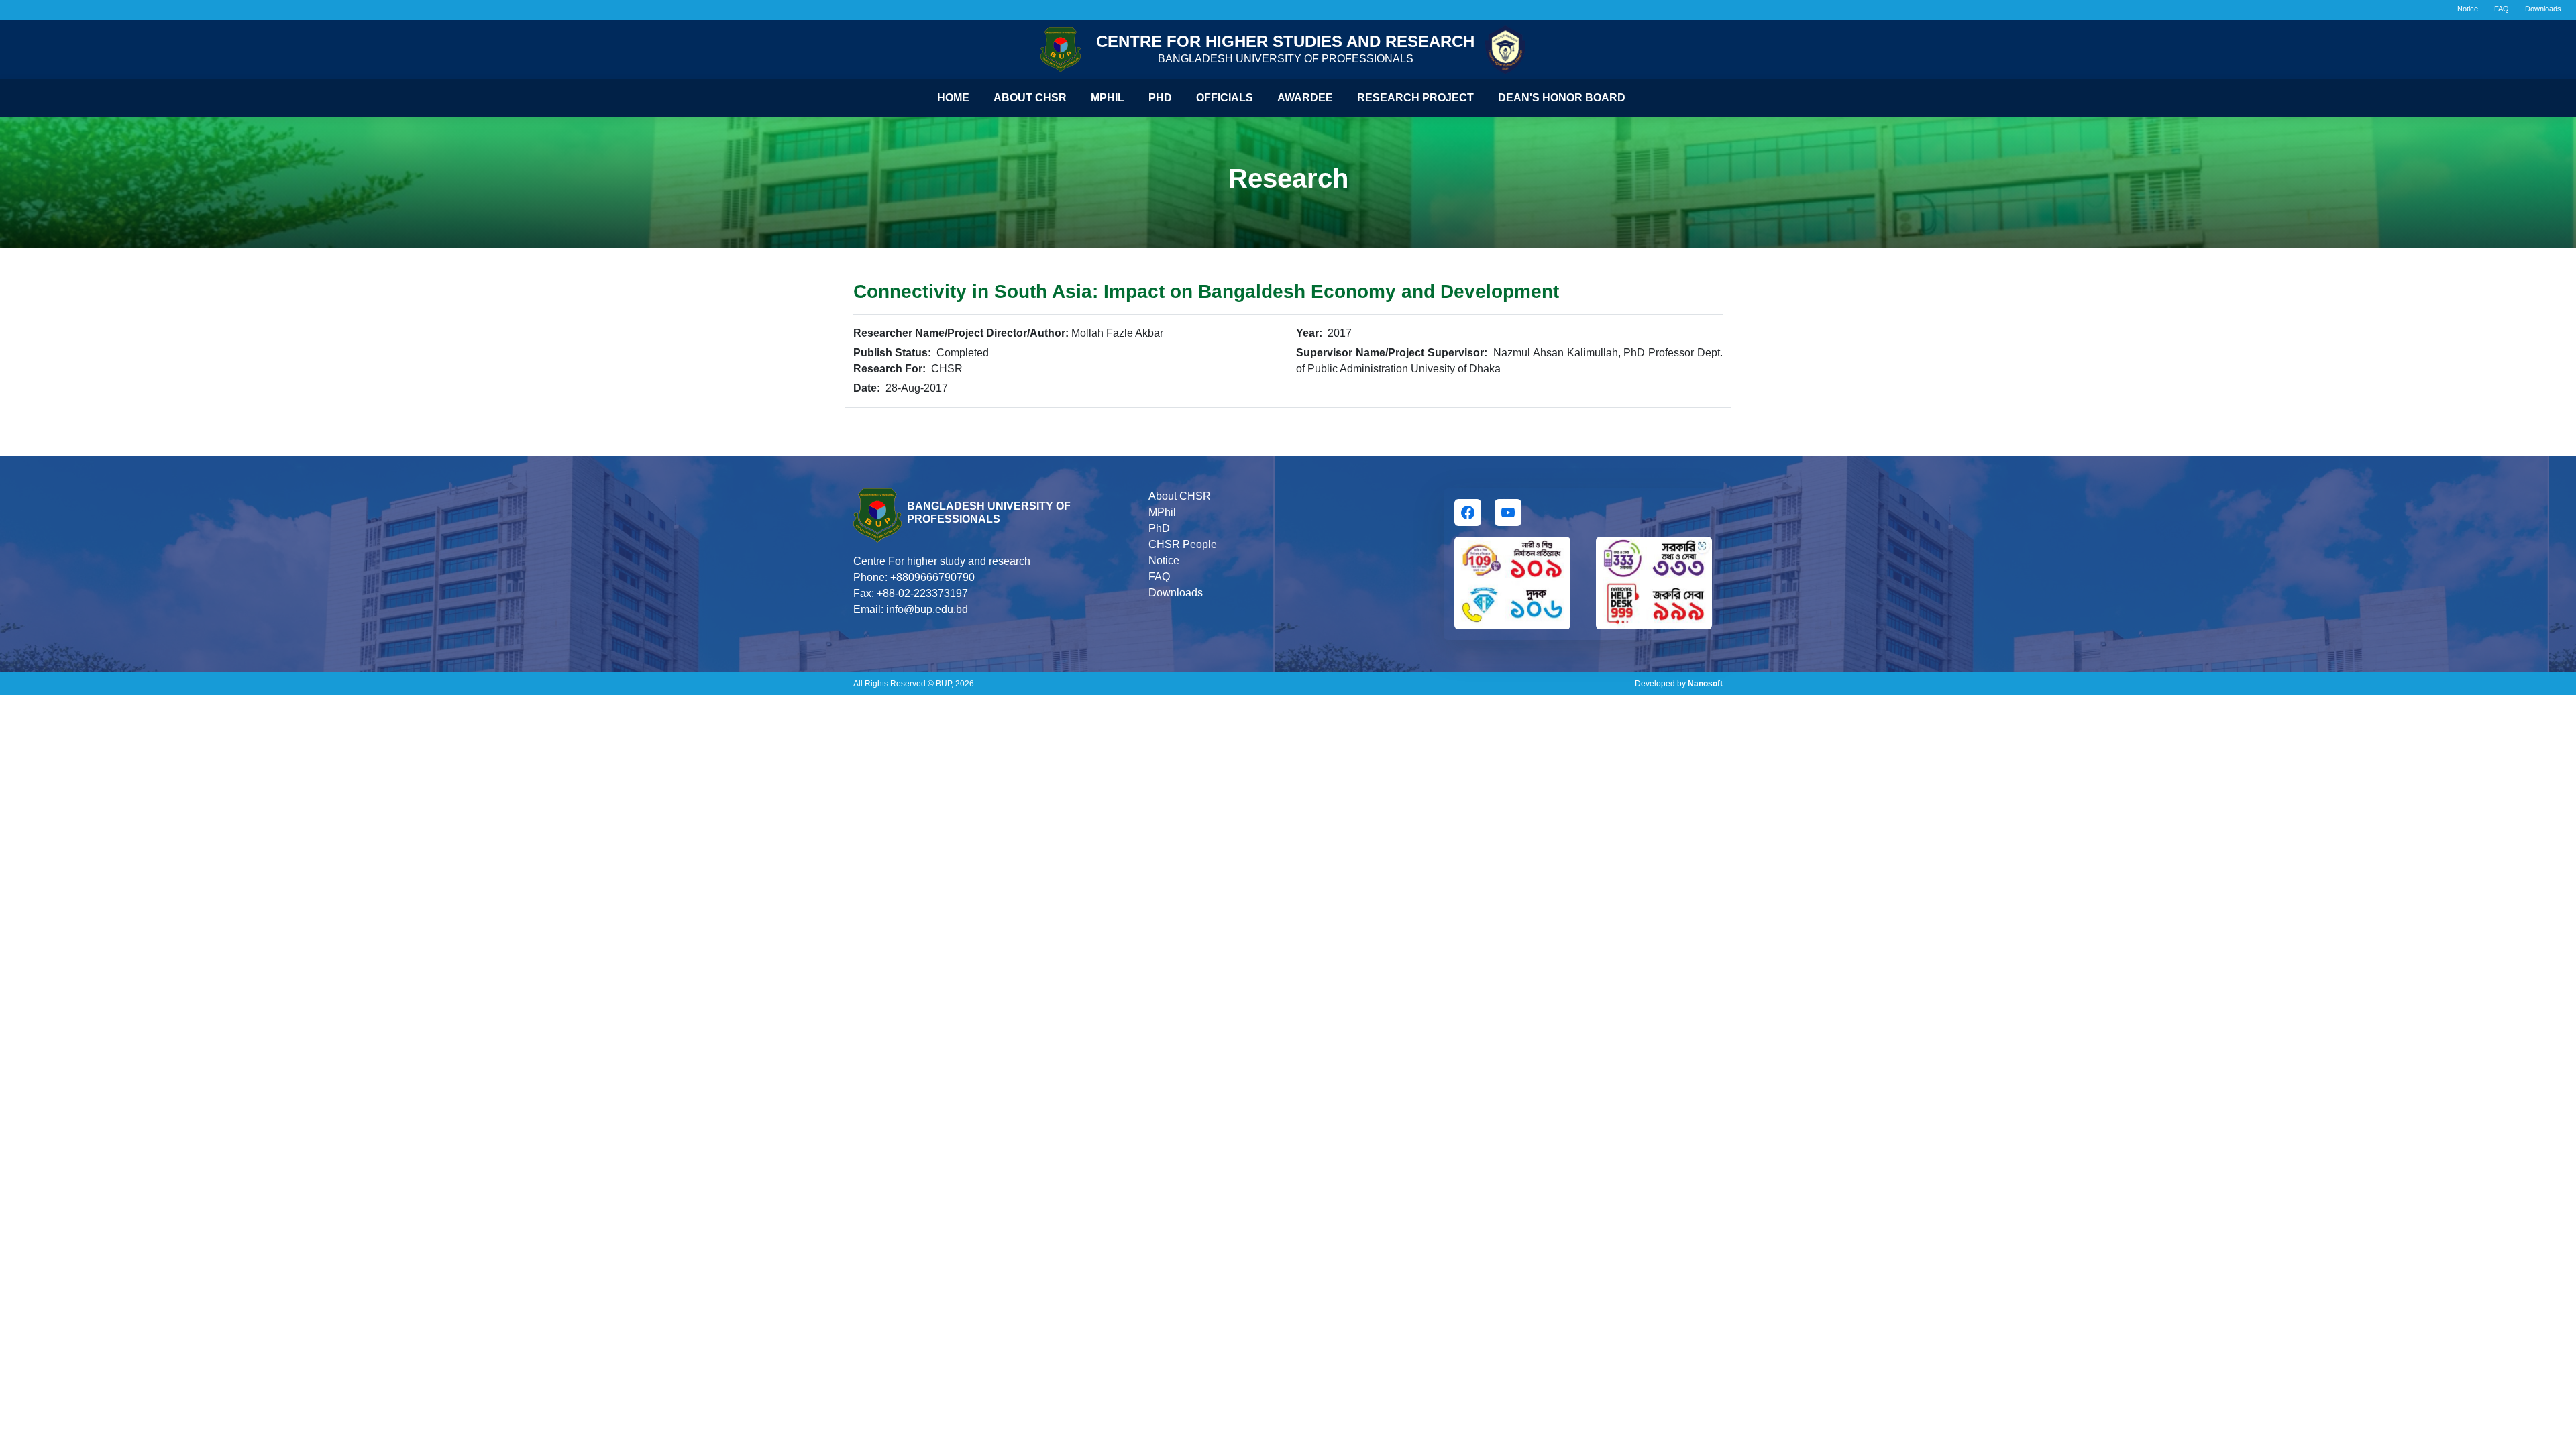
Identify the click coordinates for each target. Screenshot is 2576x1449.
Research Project (1415, 98)
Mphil (1108, 98)
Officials (1225, 98)
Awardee (1305, 98)
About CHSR (1030, 98)
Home (953, 98)
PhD (1159, 528)
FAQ (2502, 9)
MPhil (1162, 512)
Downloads (2543, 9)
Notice (2468, 9)
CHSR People (1183, 544)
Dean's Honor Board (1562, 98)
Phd (1160, 98)
